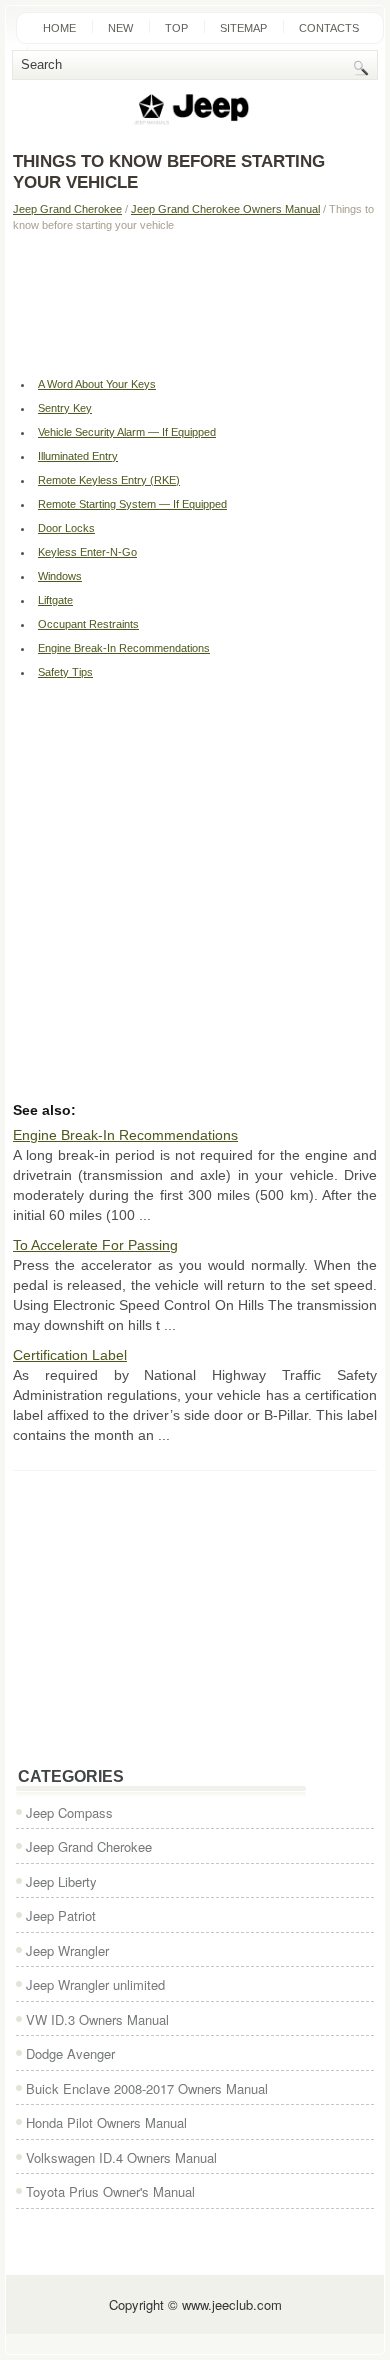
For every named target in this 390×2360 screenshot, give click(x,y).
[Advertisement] (195, 302)
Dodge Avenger (70, 2053)
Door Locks (66, 528)
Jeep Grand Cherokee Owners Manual (225, 209)
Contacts (329, 28)
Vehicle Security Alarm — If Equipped (127, 432)
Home (59, 28)
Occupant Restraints (88, 624)
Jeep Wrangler (67, 1950)
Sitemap (243, 28)
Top (176, 28)
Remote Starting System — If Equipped (132, 504)
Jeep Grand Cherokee (67, 209)
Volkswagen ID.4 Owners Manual (121, 2157)
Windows (60, 576)
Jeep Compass (69, 1812)
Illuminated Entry (78, 456)
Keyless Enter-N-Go (87, 552)
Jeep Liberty (61, 1881)
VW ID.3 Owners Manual (97, 2019)
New (120, 28)
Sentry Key (65, 408)
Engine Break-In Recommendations (124, 648)
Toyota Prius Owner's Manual (110, 2191)
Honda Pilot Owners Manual (106, 2122)
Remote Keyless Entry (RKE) (109, 480)
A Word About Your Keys (97, 384)
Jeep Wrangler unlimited (95, 1984)
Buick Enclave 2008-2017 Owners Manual (147, 2088)
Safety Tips (65, 672)
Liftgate (55, 600)
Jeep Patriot (61, 1915)
